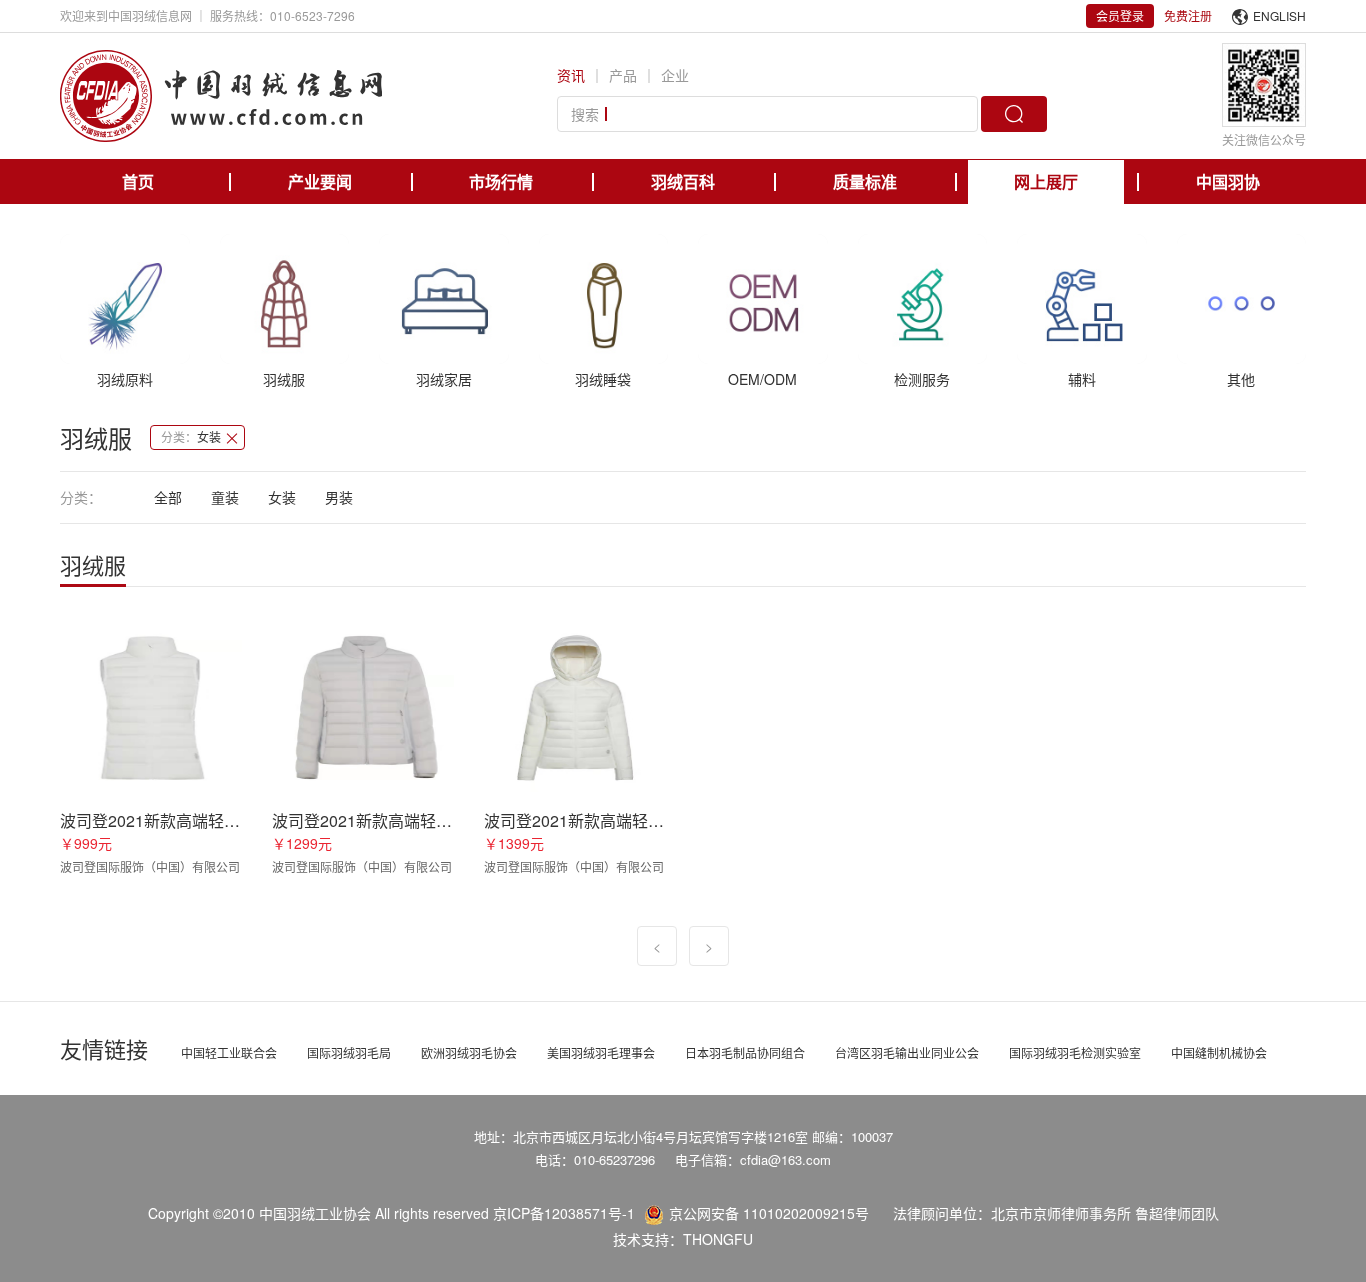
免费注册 (1188, 15)
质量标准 (865, 181)
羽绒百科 (683, 181)
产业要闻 (320, 181)
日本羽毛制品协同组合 (745, 1052)
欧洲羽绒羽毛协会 (469, 1052)
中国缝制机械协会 (1219, 1052)
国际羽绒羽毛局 (349, 1052)
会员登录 (1120, 15)
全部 (168, 497)
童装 (225, 497)
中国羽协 (1228, 181)
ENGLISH (1279, 15)
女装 (282, 497)
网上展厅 (1046, 181)
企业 (675, 75)
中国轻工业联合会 (229, 1052)
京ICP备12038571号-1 (564, 1213)
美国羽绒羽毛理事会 (601, 1052)
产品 (623, 75)
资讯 (571, 75)
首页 (138, 181)
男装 (339, 497)
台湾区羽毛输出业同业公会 (907, 1052)
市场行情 (501, 181)
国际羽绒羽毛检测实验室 (1075, 1052)
